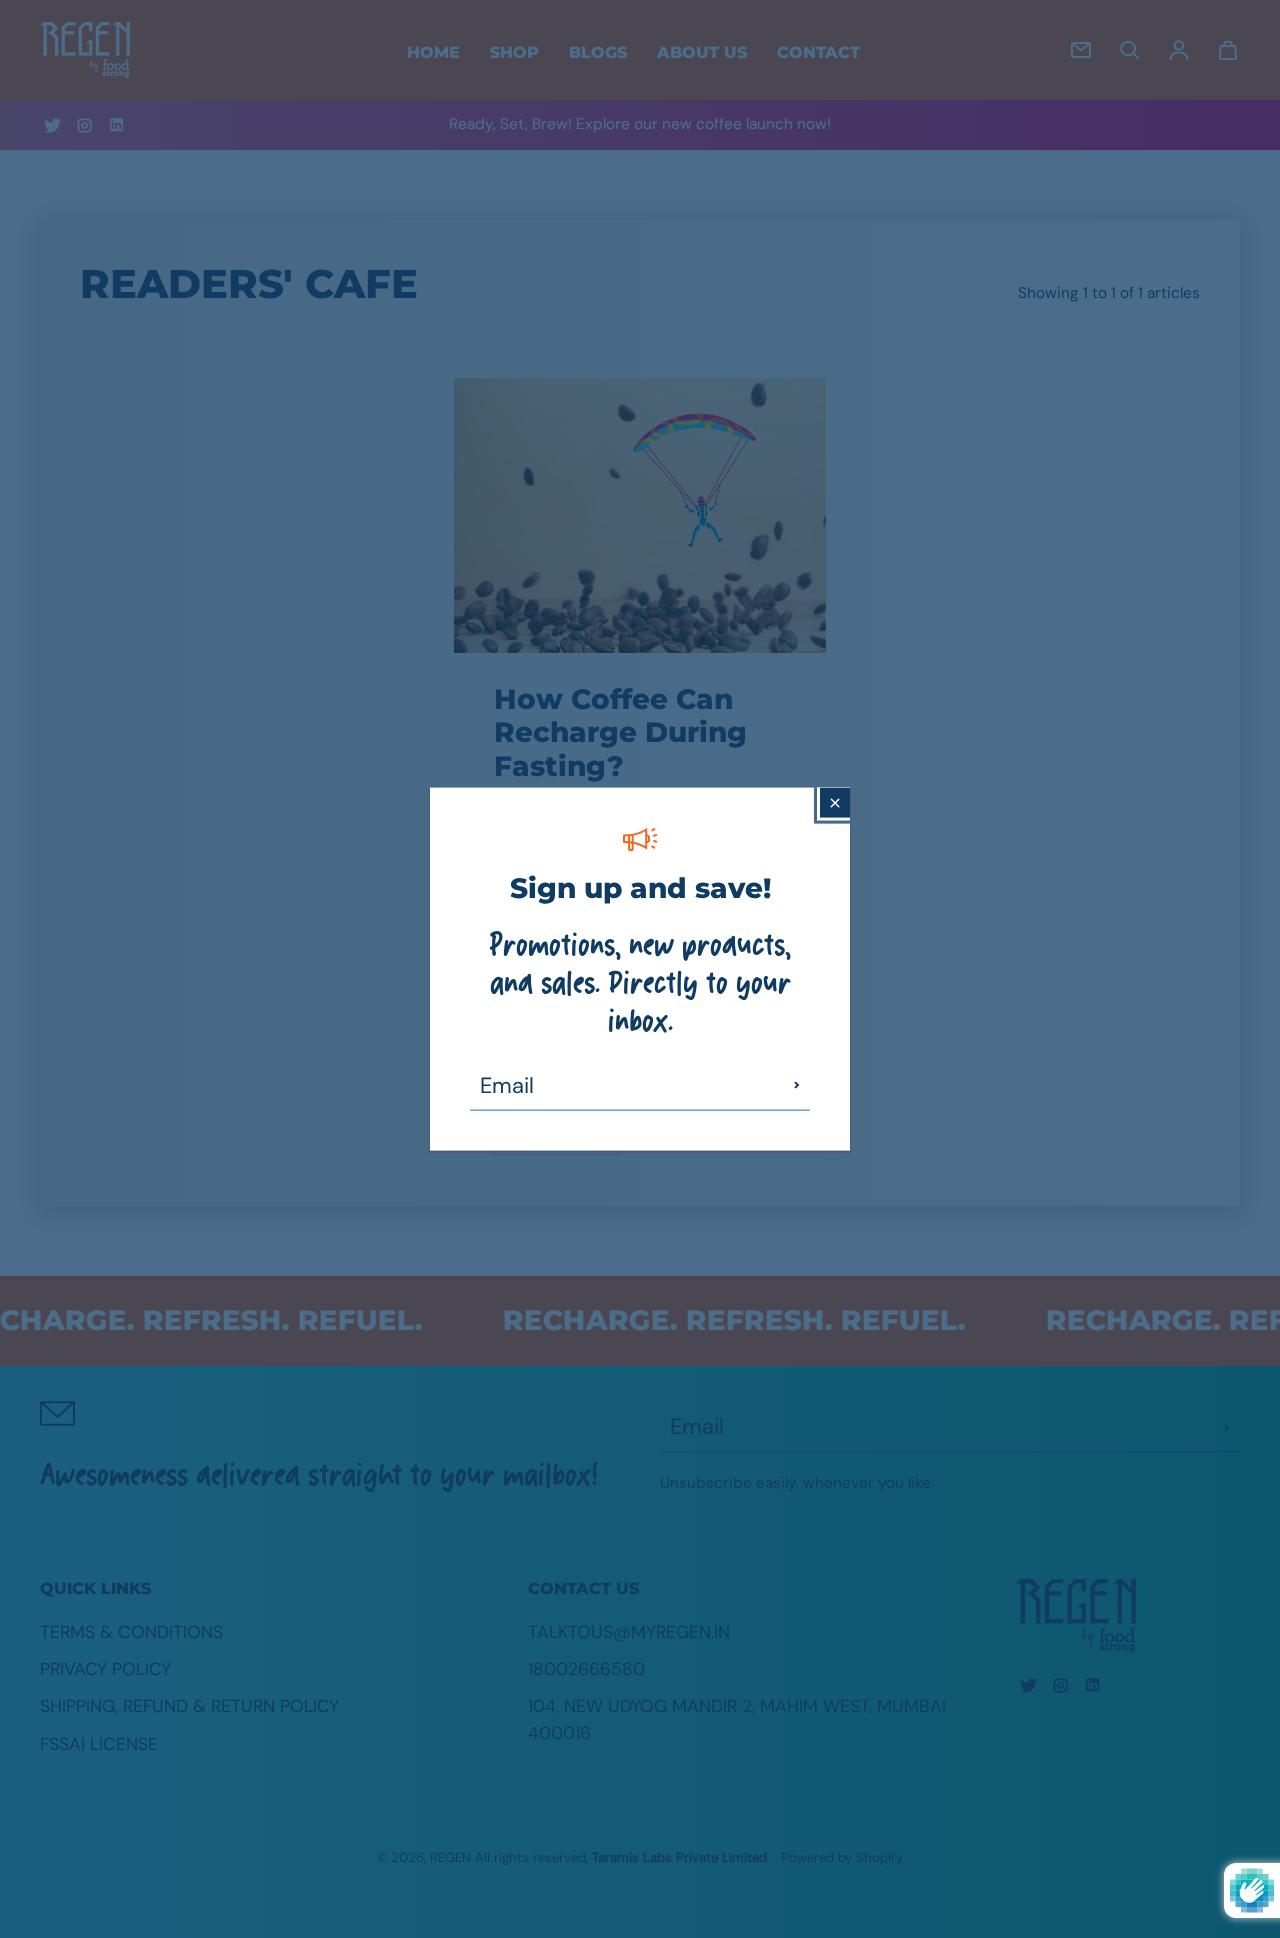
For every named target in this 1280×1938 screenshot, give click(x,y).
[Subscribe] (797, 1085)
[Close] (835, 803)
